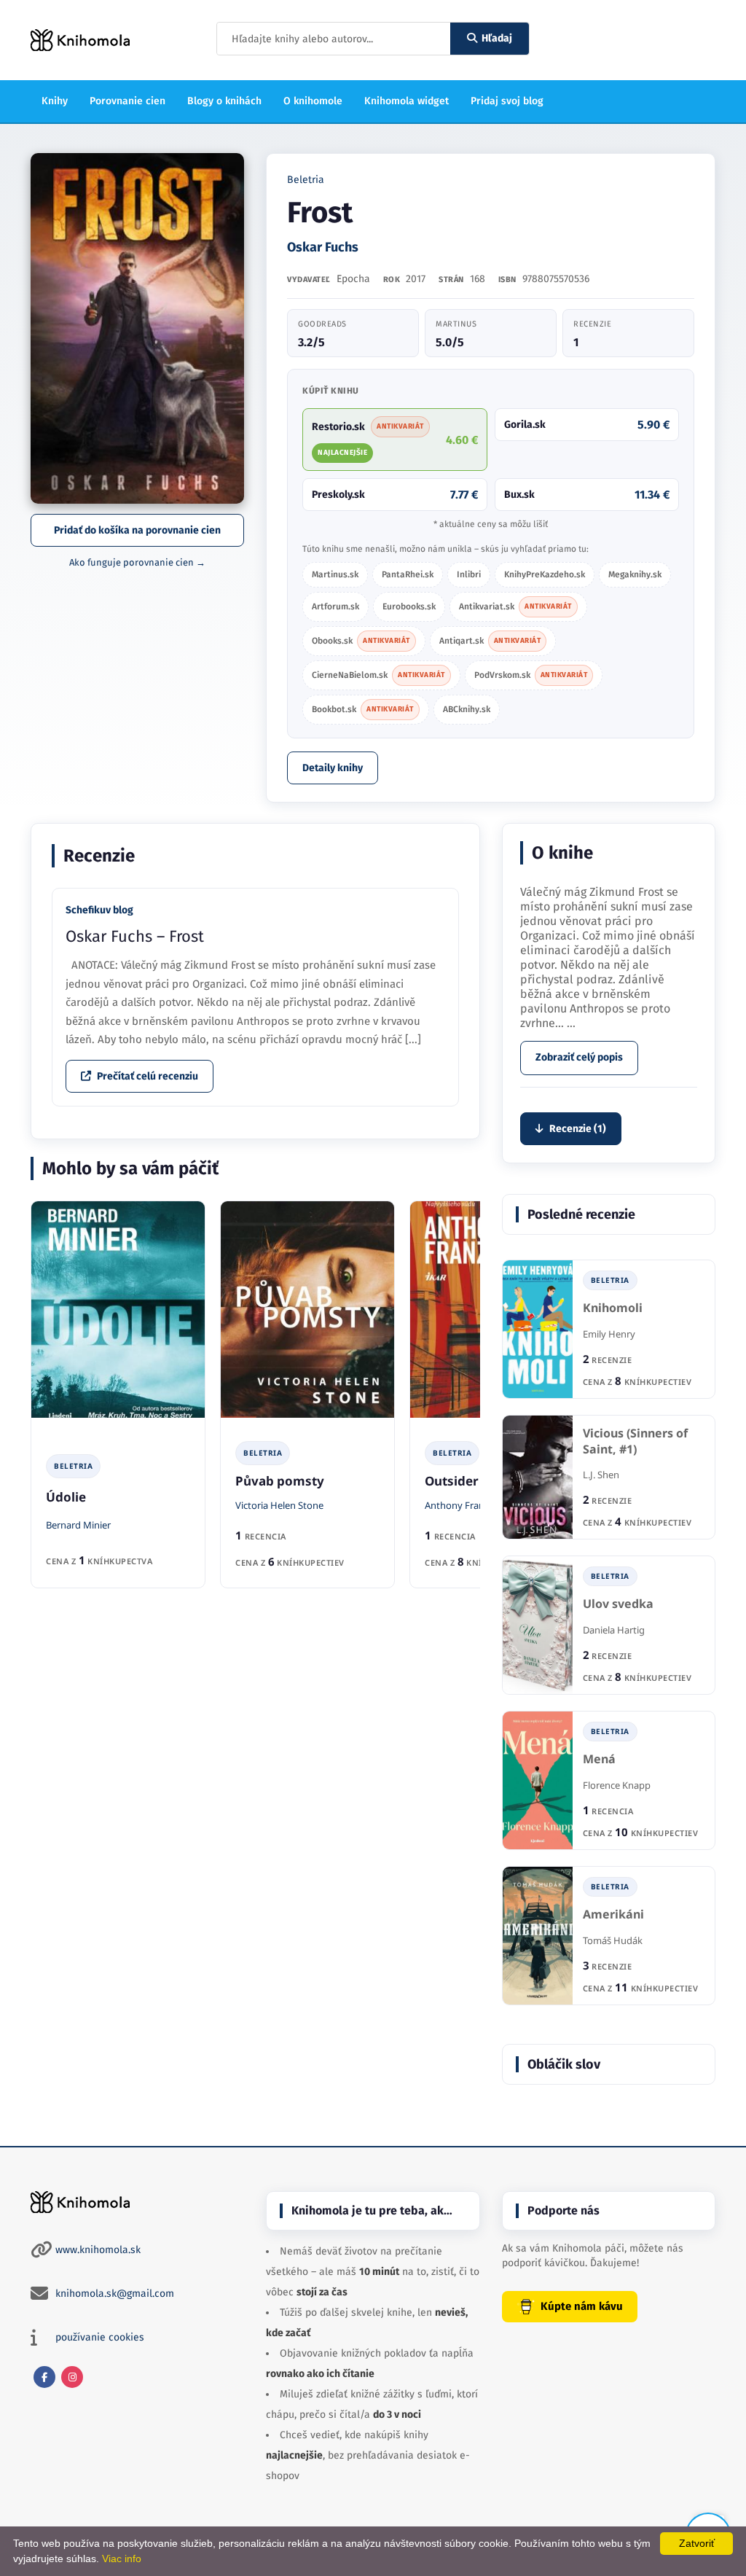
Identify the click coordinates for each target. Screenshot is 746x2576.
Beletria (306, 180)
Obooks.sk (361, 641)
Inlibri (469, 574)
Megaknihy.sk (635, 574)
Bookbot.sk (363, 709)
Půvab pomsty (280, 1481)
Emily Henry (609, 1334)
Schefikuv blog (99, 910)
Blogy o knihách (224, 101)
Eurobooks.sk (409, 606)
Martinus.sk (335, 574)
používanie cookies (100, 2337)
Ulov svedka (618, 1604)
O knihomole (313, 101)
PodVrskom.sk (531, 675)
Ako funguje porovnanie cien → (137, 562)
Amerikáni (613, 1915)
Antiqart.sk (490, 641)
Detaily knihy (333, 768)
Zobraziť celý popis (579, 1057)
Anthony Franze (459, 1505)
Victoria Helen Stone (279, 1505)
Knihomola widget (407, 101)
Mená (599, 1759)
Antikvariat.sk (515, 606)
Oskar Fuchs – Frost (135, 936)
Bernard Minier (78, 1525)
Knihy (55, 101)
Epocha (353, 279)
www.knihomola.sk (98, 2250)
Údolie (66, 1497)
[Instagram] (72, 2377)
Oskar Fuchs (323, 247)
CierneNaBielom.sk (378, 675)
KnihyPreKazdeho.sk (545, 574)
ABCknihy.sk (467, 709)
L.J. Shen (601, 1475)
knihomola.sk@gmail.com (115, 2294)
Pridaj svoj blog (507, 101)
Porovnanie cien (127, 101)
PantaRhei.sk (408, 574)
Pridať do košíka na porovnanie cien (137, 530)
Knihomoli (613, 1308)
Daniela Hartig (614, 1630)
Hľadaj (497, 38)
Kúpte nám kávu (582, 2306)
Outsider (452, 1481)
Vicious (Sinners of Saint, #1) (635, 1441)
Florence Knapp (617, 1785)
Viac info (122, 2559)
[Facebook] (44, 2377)
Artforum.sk (335, 606)
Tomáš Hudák (613, 1940)
